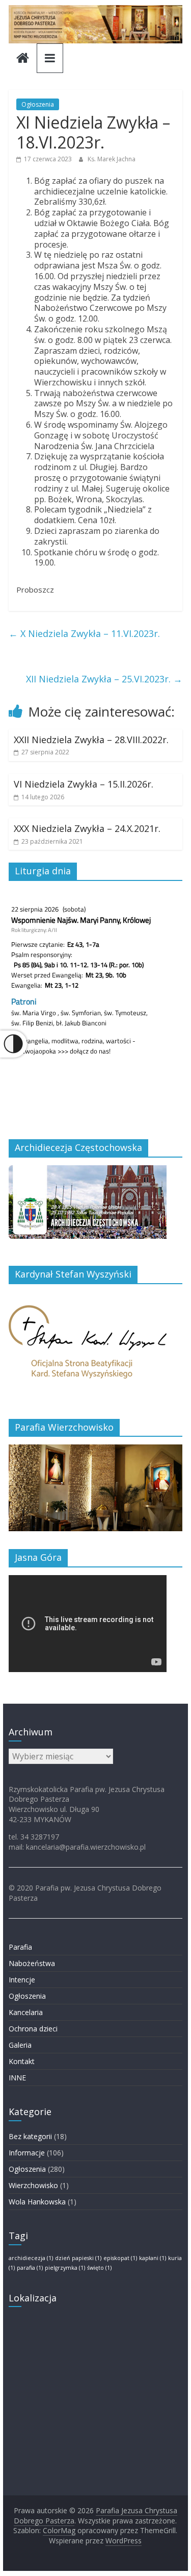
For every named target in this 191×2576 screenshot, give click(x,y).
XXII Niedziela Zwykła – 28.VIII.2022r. (91, 740)
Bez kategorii (30, 2136)
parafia (30, 2268)
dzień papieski (78, 2258)
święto (99, 2268)
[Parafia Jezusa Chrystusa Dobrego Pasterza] (23, 59)
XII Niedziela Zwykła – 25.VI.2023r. (104, 679)
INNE (17, 2078)
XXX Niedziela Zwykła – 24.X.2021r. (87, 828)
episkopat (120, 2258)
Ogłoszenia (38, 104)
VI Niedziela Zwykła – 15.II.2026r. (84, 784)
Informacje (27, 2153)
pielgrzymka (65, 2268)
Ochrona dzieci (33, 2029)
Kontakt (22, 2061)
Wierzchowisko (33, 2185)
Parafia (20, 1947)
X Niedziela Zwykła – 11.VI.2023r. (84, 633)
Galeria (20, 2045)
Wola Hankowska (37, 2202)
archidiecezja (31, 2258)
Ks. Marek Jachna (112, 159)
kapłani (153, 2258)
